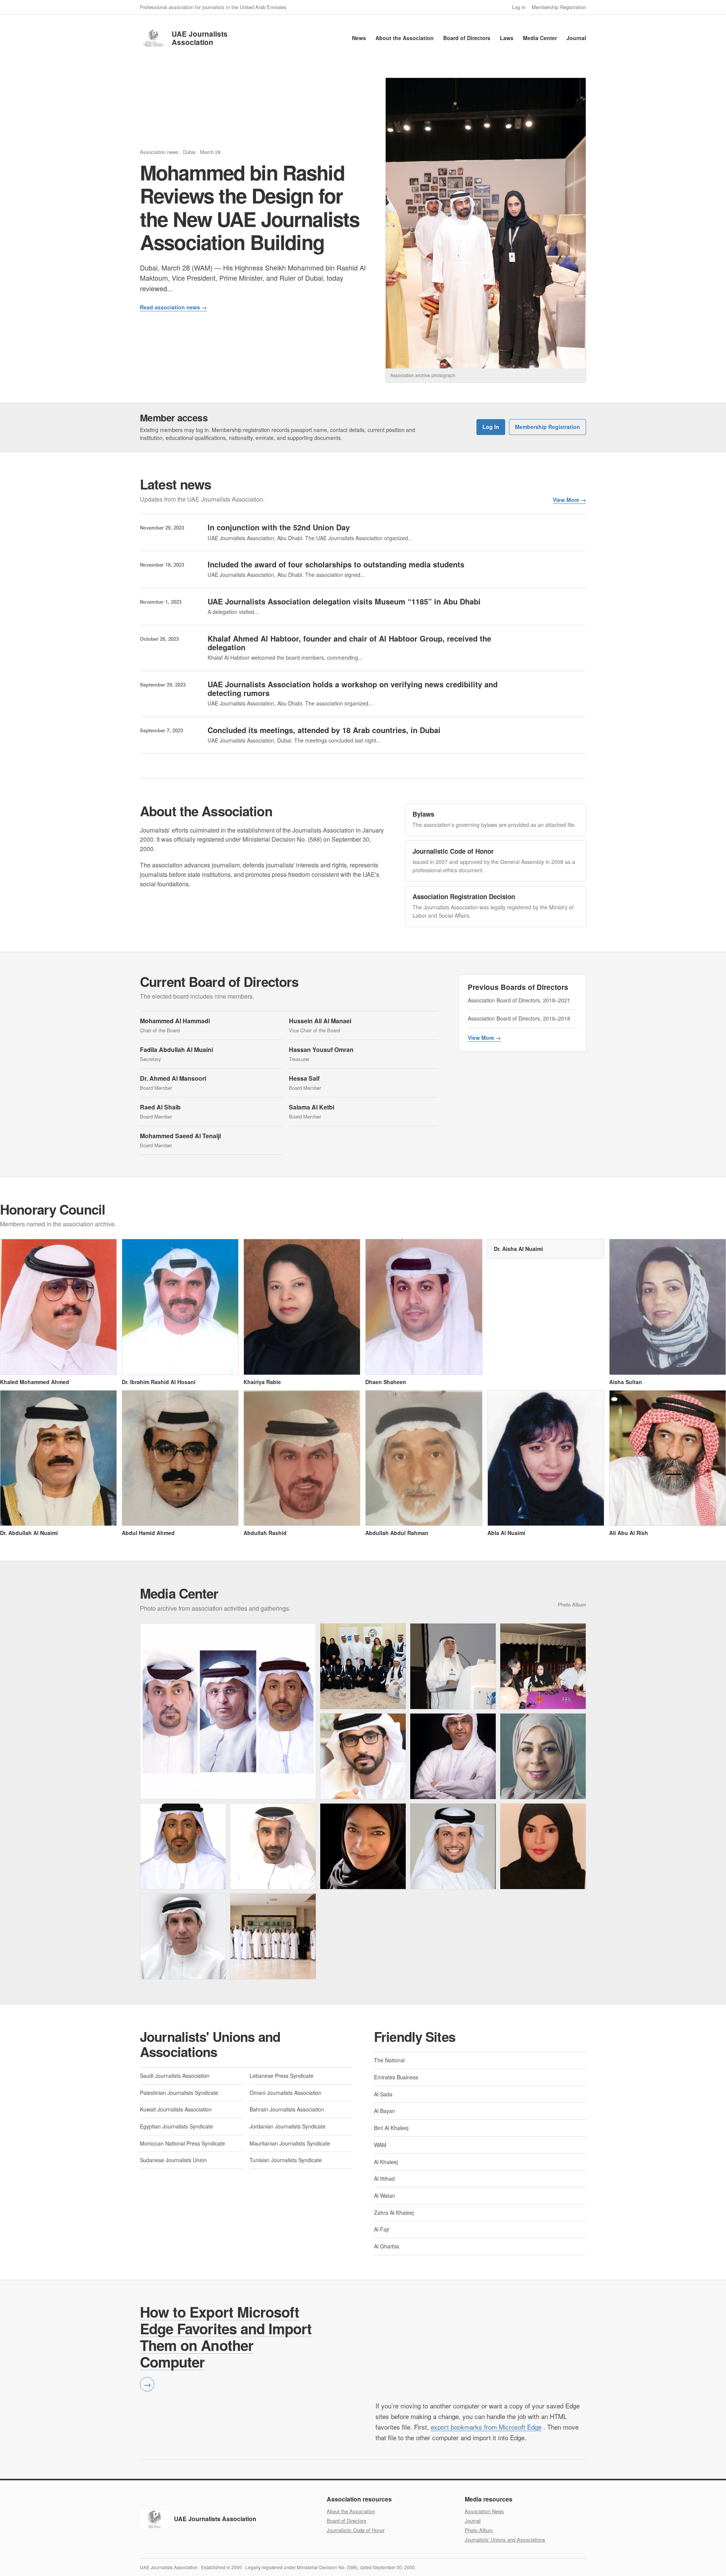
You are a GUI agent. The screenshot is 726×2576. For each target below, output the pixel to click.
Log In (519, 7)
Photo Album (479, 2530)
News (359, 38)
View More (569, 500)
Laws (507, 38)
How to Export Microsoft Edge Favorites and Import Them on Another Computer (226, 2337)
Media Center (540, 38)
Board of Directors (467, 38)
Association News (484, 2511)
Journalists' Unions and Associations (505, 2539)
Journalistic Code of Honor (356, 2530)
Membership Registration (559, 7)
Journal (576, 38)
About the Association (405, 38)
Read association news (173, 307)
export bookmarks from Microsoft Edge (486, 2427)
